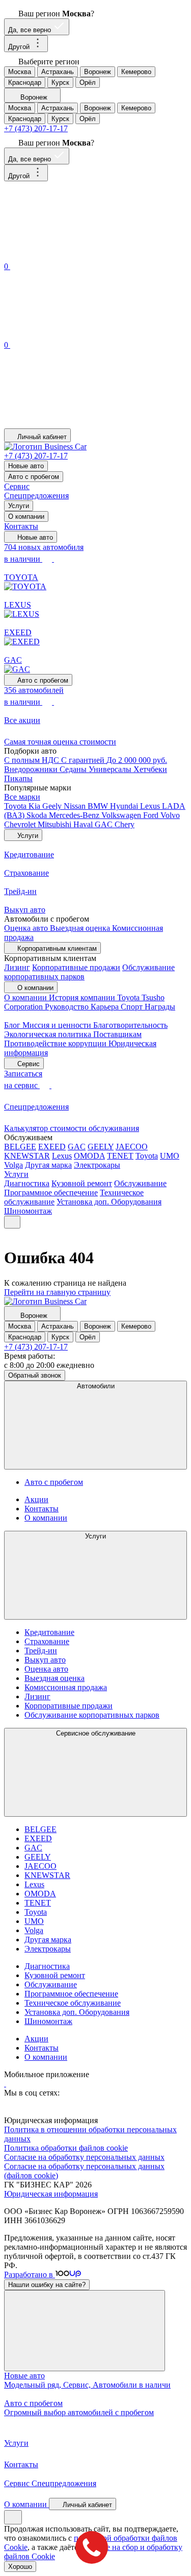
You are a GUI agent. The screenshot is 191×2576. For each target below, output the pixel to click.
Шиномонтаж (28, 1211)
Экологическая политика (49, 1034)
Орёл (88, 82)
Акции (36, 1499)
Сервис (17, 486)
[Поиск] (80, 255)
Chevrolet (21, 824)
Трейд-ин (41, 1651)
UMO (170, 1156)
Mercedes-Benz (75, 815)
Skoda (38, 815)
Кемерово (136, 72)
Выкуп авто (45, 1660)
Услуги (19, 506)
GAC (105, 824)
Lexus (151, 806)
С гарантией (84, 760)
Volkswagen (122, 815)
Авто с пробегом (34, 477)
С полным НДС (33, 760)
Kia (35, 806)
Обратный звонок (35, 1375)
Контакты (21, 526)
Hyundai (125, 806)
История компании (83, 997)
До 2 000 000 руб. (137, 760)
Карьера (106, 1007)
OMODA (89, 1156)
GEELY (101, 1147)
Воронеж (98, 72)
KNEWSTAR (27, 1156)
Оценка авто (27, 928)
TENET (120, 1156)
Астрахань (58, 72)
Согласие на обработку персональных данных (84, 2157)
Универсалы (111, 769)
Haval (84, 824)
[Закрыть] (85, 2331)
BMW (99, 806)
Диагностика (27, 1183)
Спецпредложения (36, 496)
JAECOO (132, 1147)
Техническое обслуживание (73, 2003)
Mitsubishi (56, 824)
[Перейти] (5, 2084)
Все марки (22, 797)
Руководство (68, 1007)
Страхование (47, 1641)
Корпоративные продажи (76, 967)
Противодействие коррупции (56, 1043)
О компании (26, 516)
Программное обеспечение (51, 1193)
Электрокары (97, 1165)
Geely (53, 806)
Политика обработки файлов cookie (66, 2148)
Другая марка (48, 1165)
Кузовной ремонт (82, 1183)
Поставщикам (117, 1034)
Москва (20, 72)
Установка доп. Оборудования (109, 1202)
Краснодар (25, 82)
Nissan (76, 806)
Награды (160, 1007)
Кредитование (49, 1632)
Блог (13, 1025)
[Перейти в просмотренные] (80, 424)
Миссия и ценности (58, 1025)
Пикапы (18, 778)
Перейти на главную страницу (57, 1292)
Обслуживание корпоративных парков (92, 1715)
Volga (13, 1165)
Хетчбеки (150, 769)
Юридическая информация (51, 2194)
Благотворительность (130, 1025)
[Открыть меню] (12, 1222)
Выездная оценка (81, 928)
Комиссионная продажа (66, 1687)
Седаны (74, 769)
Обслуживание (140, 1183)
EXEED (52, 1147)
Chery (125, 824)
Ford (152, 815)
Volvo (170, 815)
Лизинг (17, 967)
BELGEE (20, 1147)
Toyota (16, 806)
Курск (60, 82)
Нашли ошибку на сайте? (47, 2285)
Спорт (133, 1007)
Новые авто (26, 466)
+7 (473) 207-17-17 (36, 128)
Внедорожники (32, 769)
